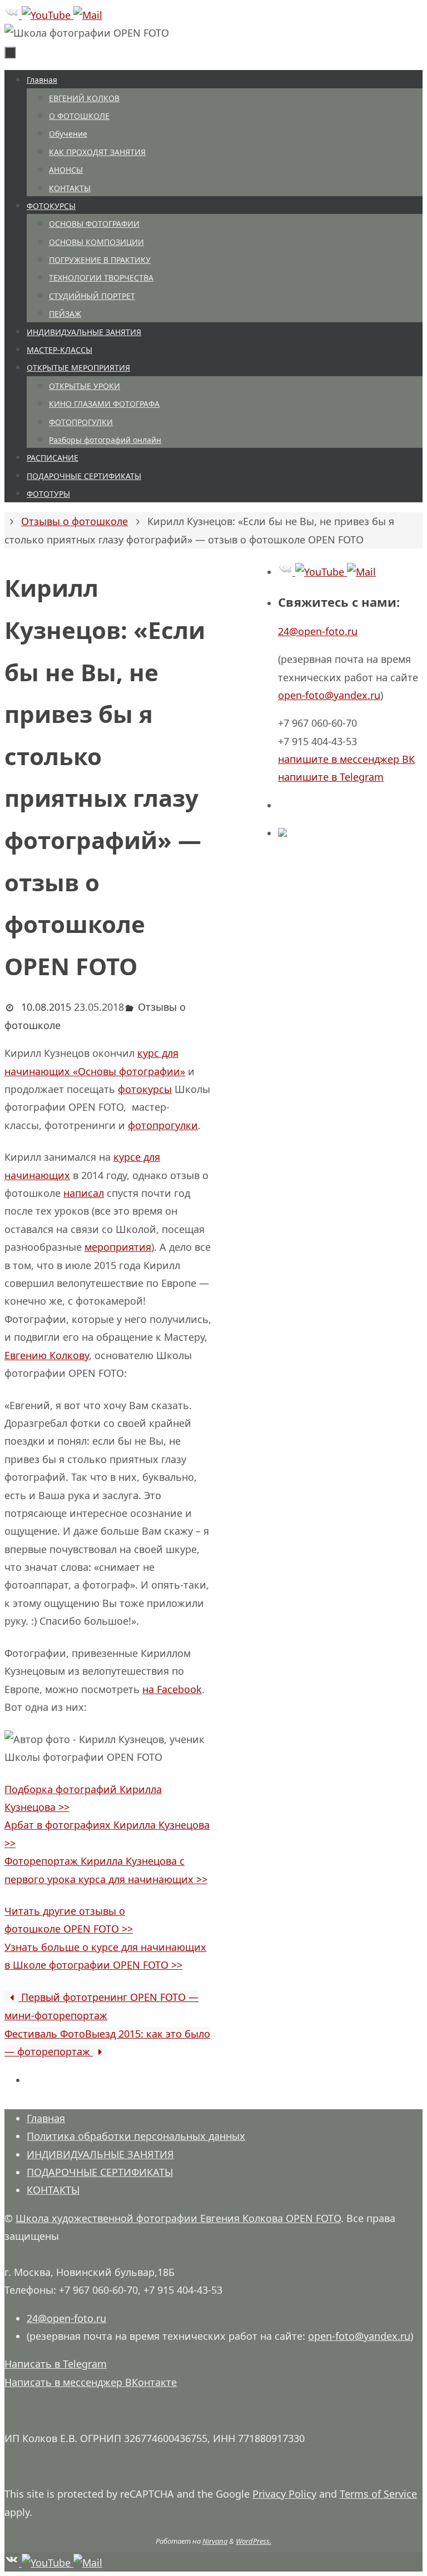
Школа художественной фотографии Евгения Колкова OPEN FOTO (178, 2218)
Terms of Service (378, 2494)
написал (84, 1193)
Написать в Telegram (56, 2364)
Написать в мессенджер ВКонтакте (91, 2382)
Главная (46, 2118)
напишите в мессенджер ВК (346, 759)
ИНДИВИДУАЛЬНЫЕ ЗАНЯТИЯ (100, 2154)
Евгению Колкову (47, 1355)
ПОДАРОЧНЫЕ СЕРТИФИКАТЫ (100, 2172)
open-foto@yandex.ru (329, 695)
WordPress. (254, 2541)
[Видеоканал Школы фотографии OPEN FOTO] (48, 15)
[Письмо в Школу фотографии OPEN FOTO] (88, 15)
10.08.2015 (46, 1007)
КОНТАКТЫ (53, 2190)
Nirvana (215, 2541)
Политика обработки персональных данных (136, 2136)
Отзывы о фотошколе (75, 521)
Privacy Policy (284, 2494)
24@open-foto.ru (318, 631)
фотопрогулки (163, 1125)
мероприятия (118, 1247)
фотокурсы (145, 1089)
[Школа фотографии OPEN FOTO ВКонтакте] (13, 15)
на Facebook (172, 1689)
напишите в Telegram (331, 777)
